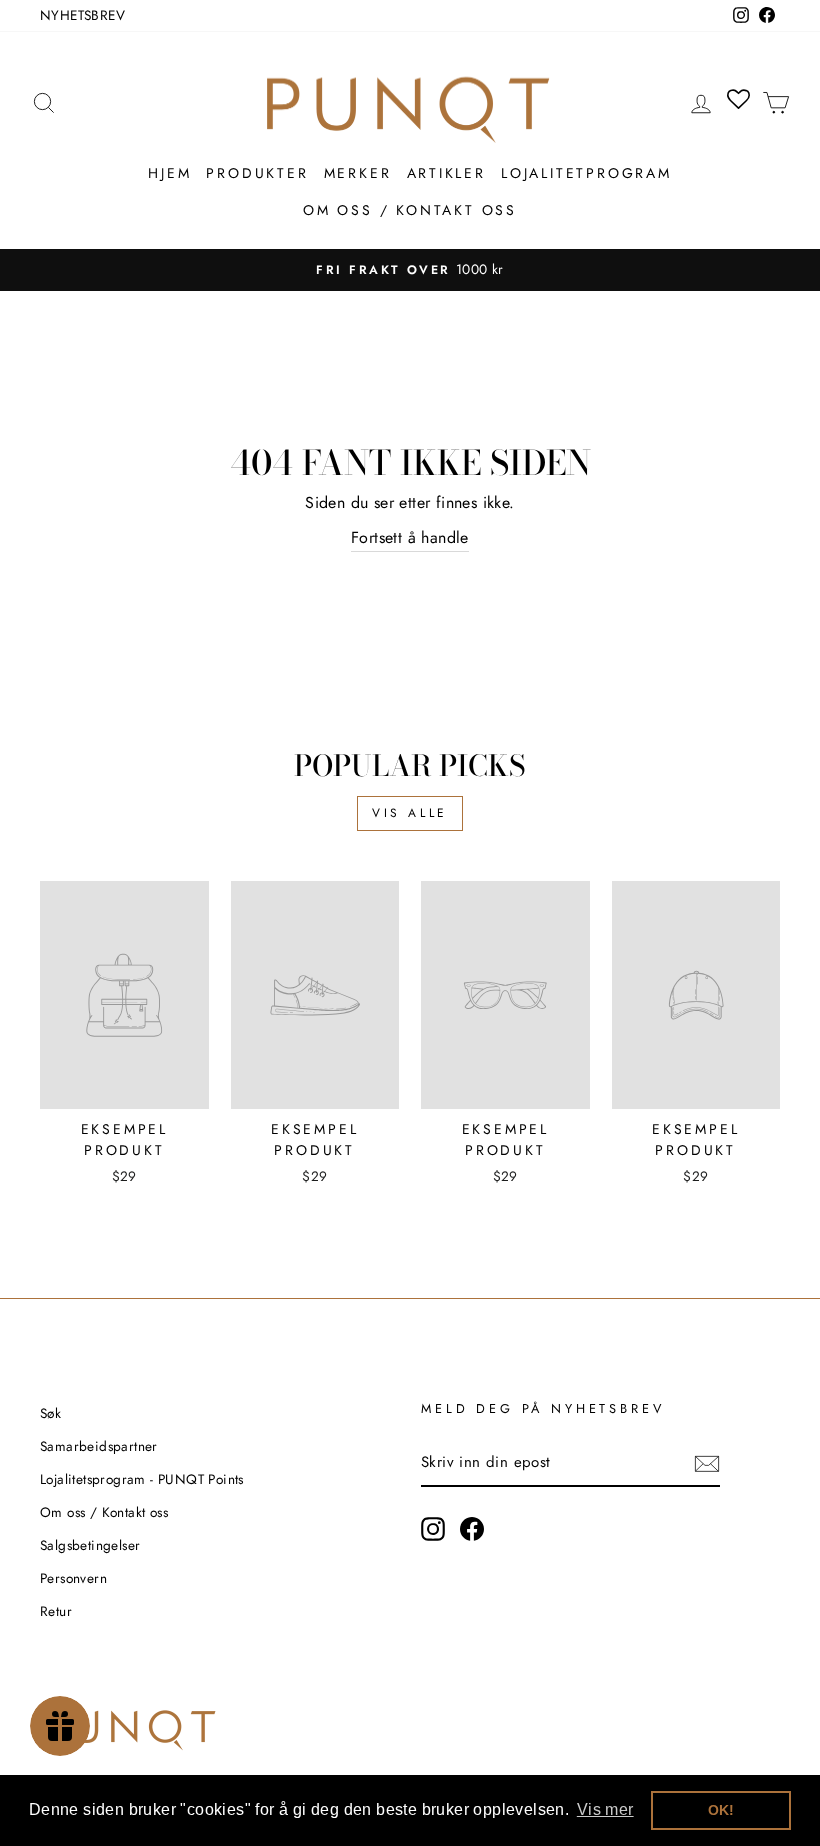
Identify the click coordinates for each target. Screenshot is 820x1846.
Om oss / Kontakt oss (410, 210)
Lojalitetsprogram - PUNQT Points (142, 1479)
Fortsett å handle (410, 537)
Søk (50, 1413)
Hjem (169, 173)
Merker (358, 173)
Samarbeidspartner (99, 1446)
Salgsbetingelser (90, 1545)
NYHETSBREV (82, 15)
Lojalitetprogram (586, 173)
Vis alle (410, 813)
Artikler (446, 173)
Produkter (257, 173)
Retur (56, 1611)
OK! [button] (721, 1810)
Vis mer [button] (605, 1809)
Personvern (73, 1578)
